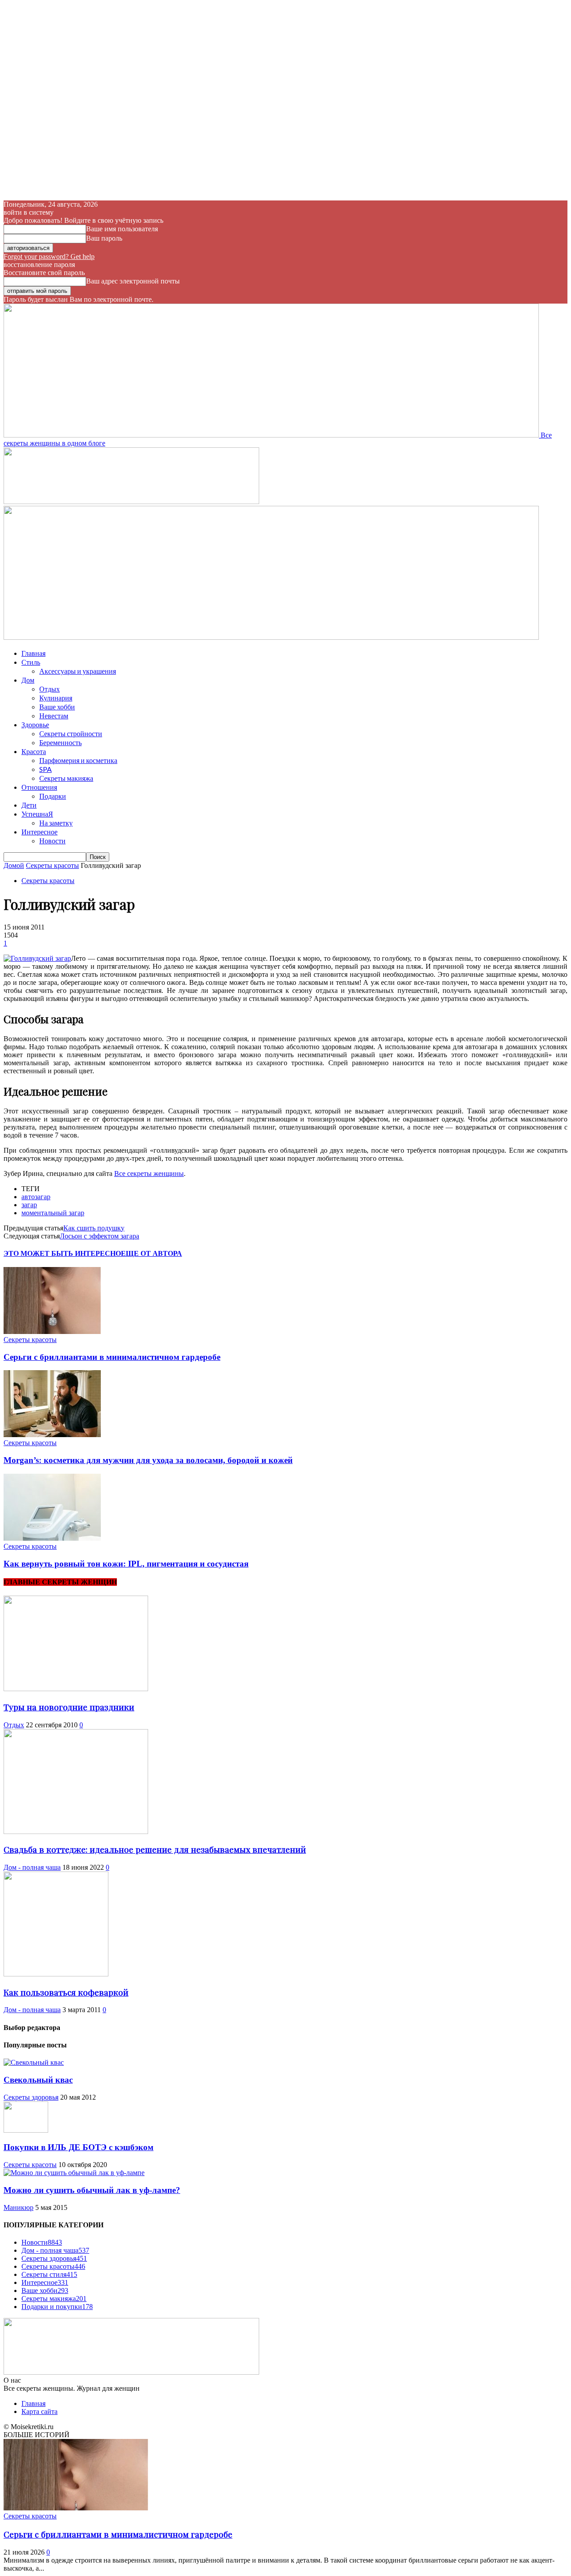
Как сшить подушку (94, 1228)
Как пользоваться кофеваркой (66, 1992)
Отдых (50, 689)
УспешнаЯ (37, 814)
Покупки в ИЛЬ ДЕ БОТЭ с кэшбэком (79, 2147)
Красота (34, 751)
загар (29, 1205)
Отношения (39, 787)
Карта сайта (39, 2411)
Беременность (60, 742)
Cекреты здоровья (31, 2097)
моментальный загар (53, 1213)
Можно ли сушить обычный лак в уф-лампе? (92, 2190)
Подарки (53, 796)
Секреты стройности (71, 733)
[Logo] (131, 502)
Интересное (39, 832)
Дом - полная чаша (32, 1867)
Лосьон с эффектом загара (99, 1236)
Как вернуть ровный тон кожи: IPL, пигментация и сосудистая (126, 1564)
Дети (29, 805)
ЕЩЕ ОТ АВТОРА (151, 1253)
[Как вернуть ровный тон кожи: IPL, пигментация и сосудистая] (52, 1538)
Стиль (31, 662)
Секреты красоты (52, 865)
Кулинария (56, 698)
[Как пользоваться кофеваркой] (56, 1974)
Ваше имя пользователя (122, 229)
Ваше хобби (57, 707)
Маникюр (19, 2207)
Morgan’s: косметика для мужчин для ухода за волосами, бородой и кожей (148, 1460)
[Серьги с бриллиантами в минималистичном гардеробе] (52, 1332)
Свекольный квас (38, 2080)
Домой (14, 865)
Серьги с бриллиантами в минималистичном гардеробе (112, 1357)
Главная (33, 653)
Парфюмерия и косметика (78, 760)
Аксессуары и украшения (78, 671)
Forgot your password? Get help (49, 256)
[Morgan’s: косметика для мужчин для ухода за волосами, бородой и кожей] (52, 1435)
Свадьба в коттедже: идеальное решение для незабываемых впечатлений (155, 1849)
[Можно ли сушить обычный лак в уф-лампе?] (74, 2173)
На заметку (56, 823)
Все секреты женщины (149, 1173)
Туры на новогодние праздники (69, 1707)
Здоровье (35, 724)
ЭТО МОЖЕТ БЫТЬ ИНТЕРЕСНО (62, 1253)
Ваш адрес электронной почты (133, 281)
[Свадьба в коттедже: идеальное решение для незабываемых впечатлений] (76, 1832)
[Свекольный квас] (34, 2062)
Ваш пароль (104, 238)
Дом (28, 680)
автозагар (36, 1197)
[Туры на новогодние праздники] (76, 1689)
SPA (46, 769)
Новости (52, 840)
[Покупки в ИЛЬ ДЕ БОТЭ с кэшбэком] (26, 2130)
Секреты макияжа (66, 778)
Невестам (54, 715)
